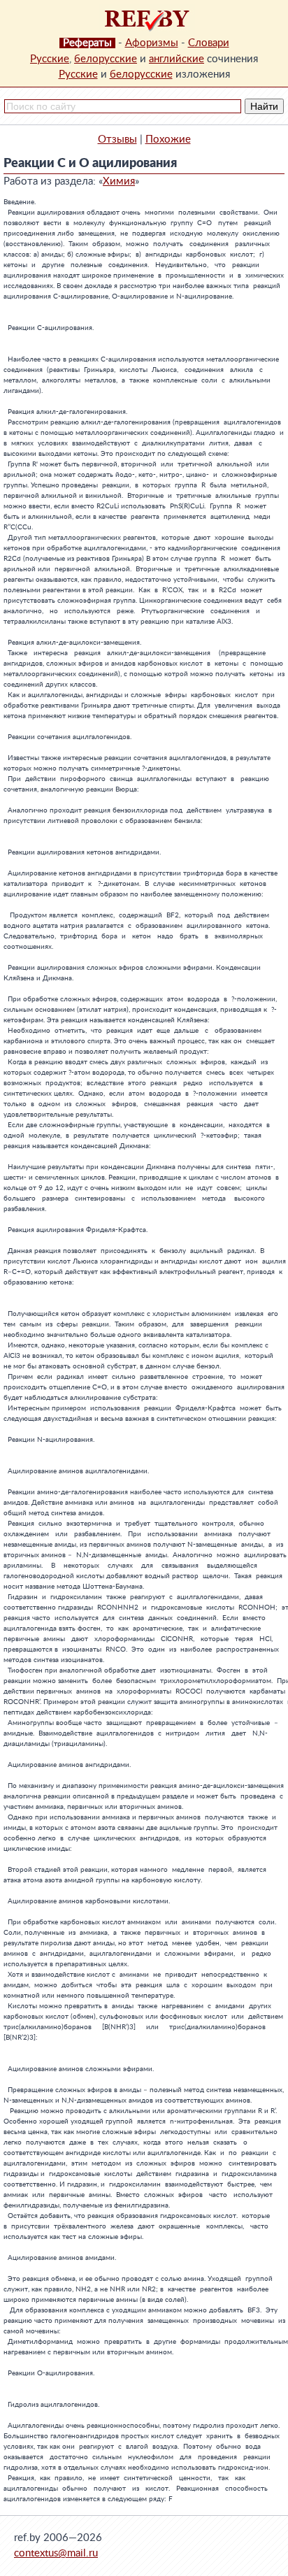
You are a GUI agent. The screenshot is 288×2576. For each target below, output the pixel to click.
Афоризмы (152, 43)
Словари (209, 43)
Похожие (168, 139)
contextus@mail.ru (56, 2553)
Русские (50, 59)
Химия (119, 181)
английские (177, 59)
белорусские (106, 59)
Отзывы (117, 139)
